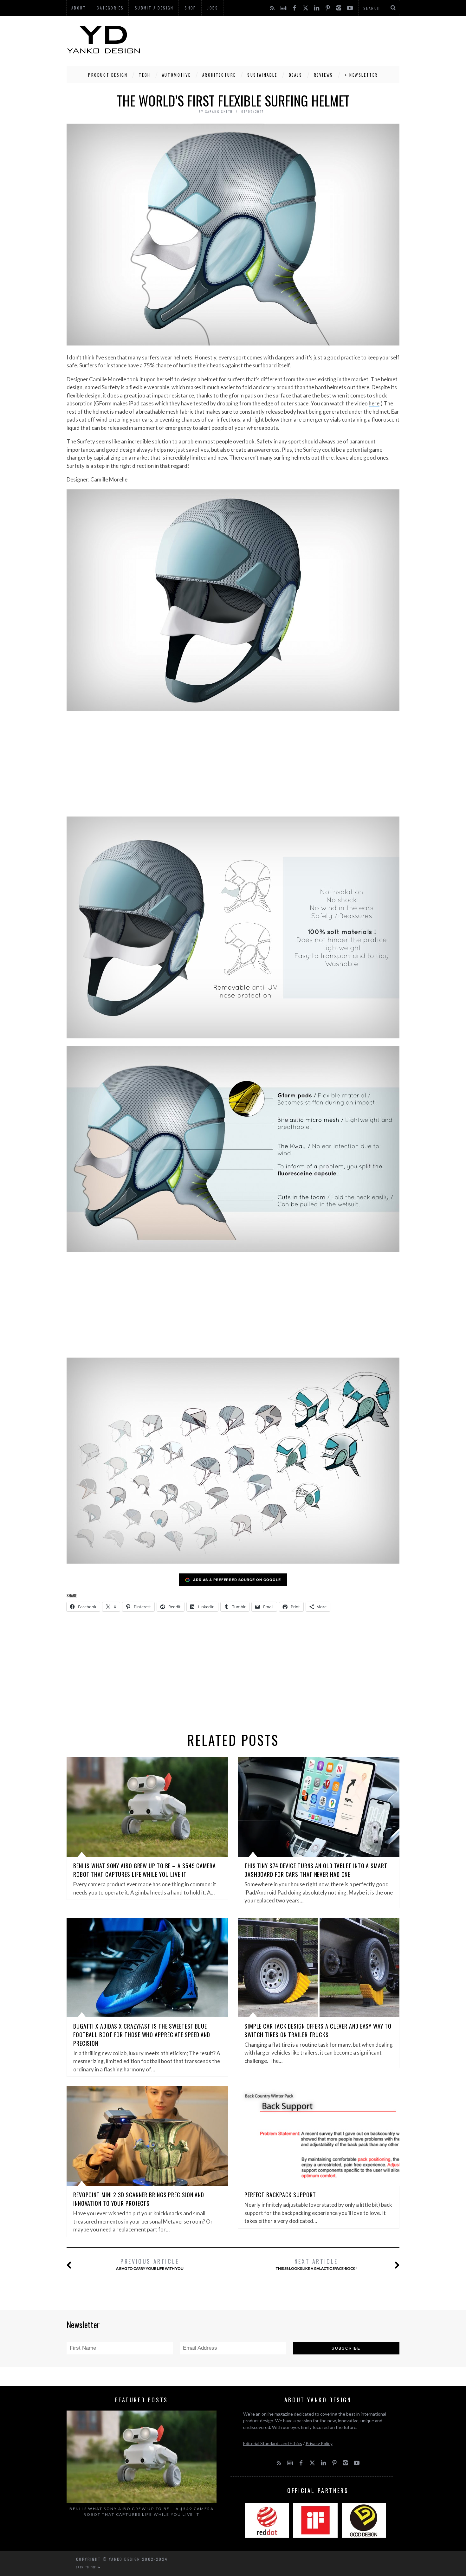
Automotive (176, 75)
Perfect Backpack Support (280, 2195)
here (374, 403)
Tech (145, 75)
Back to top (87, 2567)
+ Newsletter (361, 75)
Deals (296, 75)
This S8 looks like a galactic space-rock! (316, 2264)
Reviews (324, 75)
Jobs (213, 8)
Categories (110, 8)
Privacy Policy (319, 2443)
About (79, 8)
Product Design (108, 75)
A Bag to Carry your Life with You (150, 2264)
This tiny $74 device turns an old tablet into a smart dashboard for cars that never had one (316, 1870)
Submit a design (154, 8)
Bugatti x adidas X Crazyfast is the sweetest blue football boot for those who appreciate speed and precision (142, 2035)
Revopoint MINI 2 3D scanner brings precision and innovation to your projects (139, 2199)
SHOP (191, 8)
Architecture (219, 75)
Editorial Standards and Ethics (273, 2443)
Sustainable (262, 75)
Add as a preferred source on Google (237, 1580)
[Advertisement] (284, 40)
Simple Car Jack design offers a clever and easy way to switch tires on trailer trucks (318, 2030)
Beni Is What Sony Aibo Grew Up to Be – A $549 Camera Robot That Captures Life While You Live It (145, 1870)
